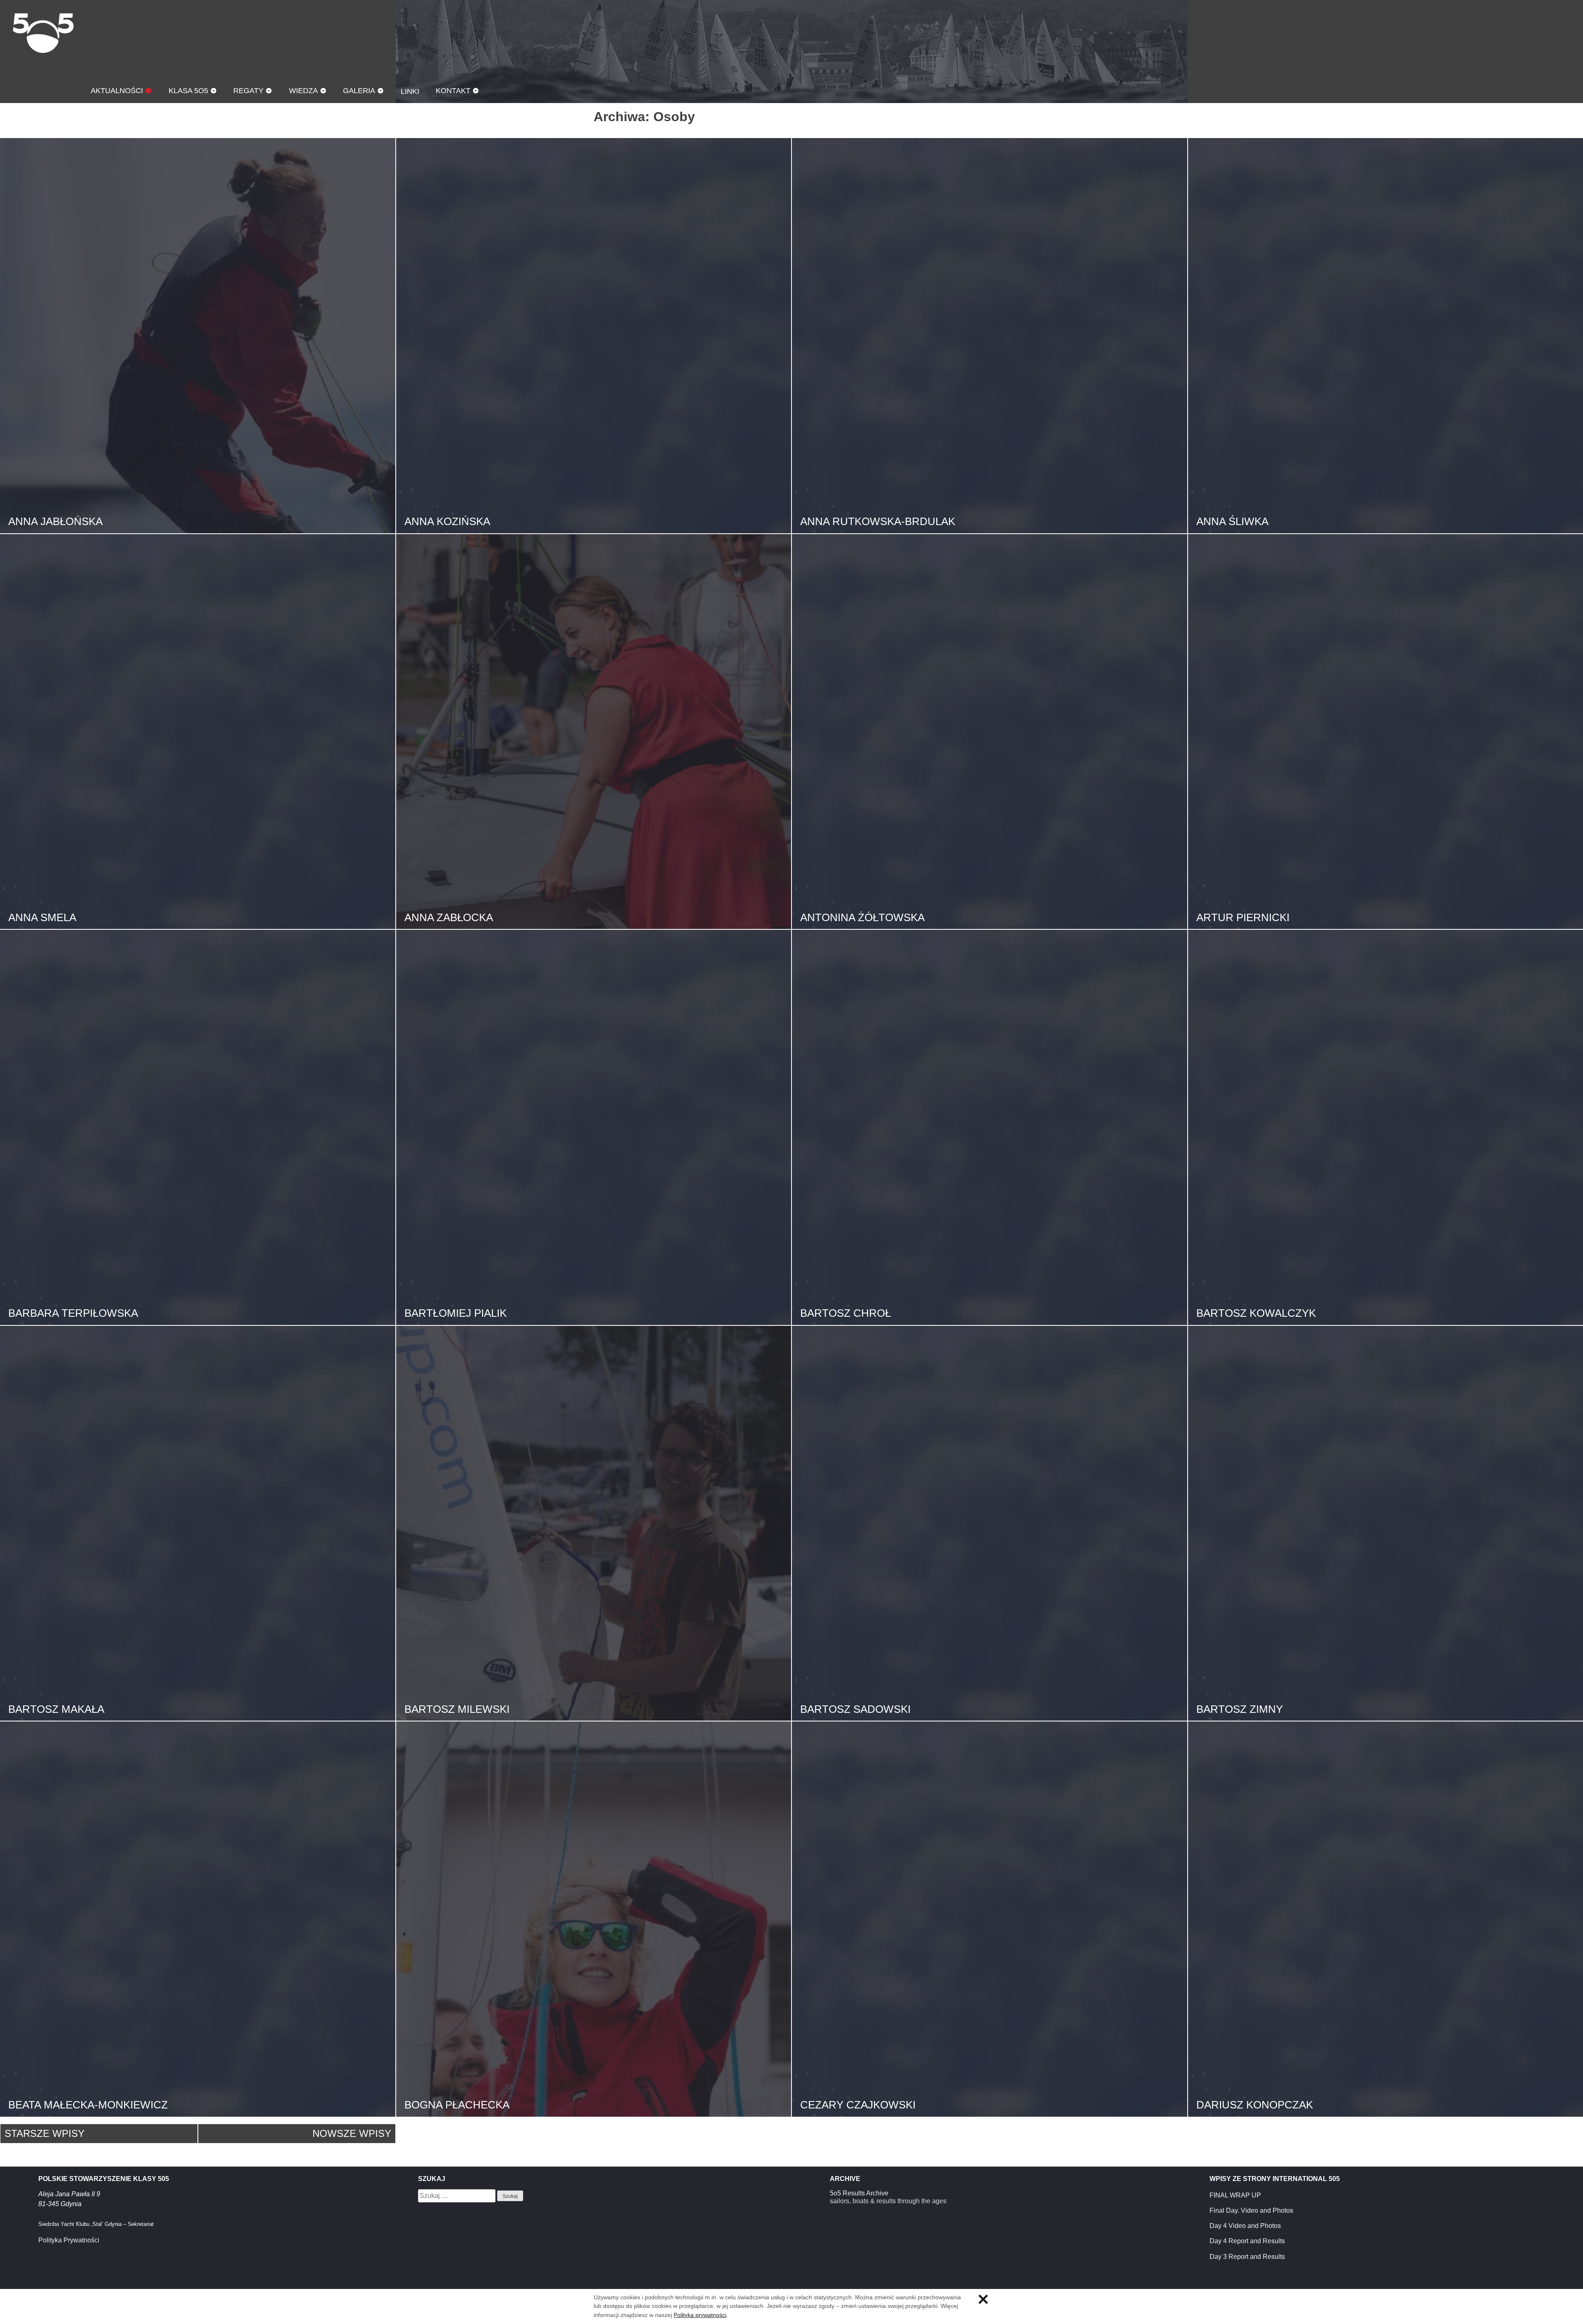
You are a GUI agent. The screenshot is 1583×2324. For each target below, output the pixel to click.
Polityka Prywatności (69, 2240)
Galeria (359, 90)
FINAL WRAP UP (1235, 2195)
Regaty (248, 90)
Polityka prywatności (700, 2315)
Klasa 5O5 (43, 33)
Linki (410, 91)
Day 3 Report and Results (1247, 2257)
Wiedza (303, 90)
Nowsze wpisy (352, 2133)
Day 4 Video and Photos (1245, 2226)
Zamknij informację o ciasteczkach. (983, 2299)
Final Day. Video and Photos (1251, 2210)
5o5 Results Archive (859, 2193)
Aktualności (117, 90)
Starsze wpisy (45, 2133)
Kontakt (453, 90)
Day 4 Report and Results (1247, 2241)
